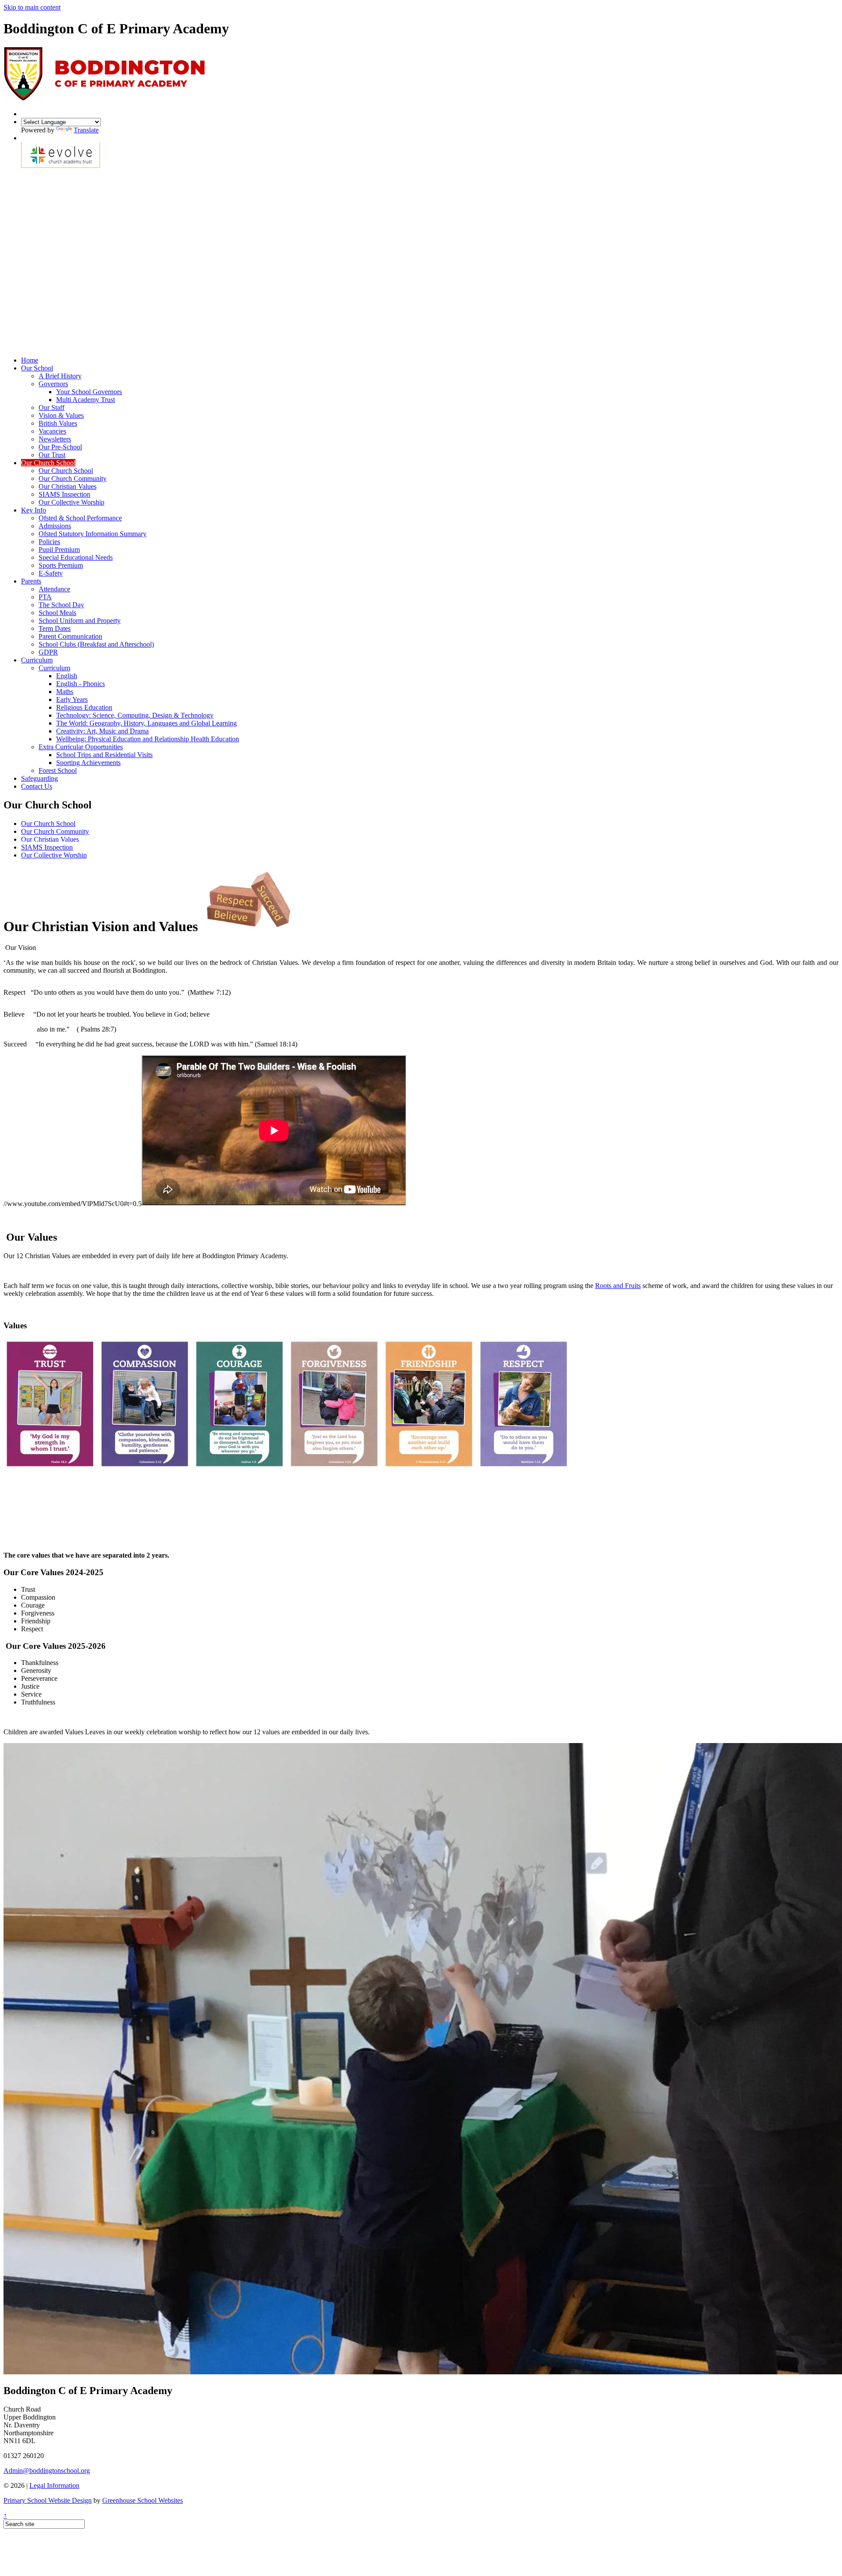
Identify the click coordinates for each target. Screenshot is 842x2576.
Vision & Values (61, 415)
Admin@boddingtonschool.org (47, 2471)
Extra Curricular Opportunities (81, 747)
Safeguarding (39, 778)
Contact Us (37, 786)
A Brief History (60, 376)
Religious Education (84, 707)
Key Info (34, 510)
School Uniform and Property (80, 621)
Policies (49, 542)
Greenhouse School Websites (143, 2500)
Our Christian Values (68, 486)
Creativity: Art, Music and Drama (102, 731)
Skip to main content (32, 7)
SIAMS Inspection (64, 494)
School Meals (57, 613)
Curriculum (37, 660)
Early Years (72, 699)
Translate (86, 130)
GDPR (48, 652)
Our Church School (48, 463)
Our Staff (52, 407)
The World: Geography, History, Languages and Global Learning (146, 723)
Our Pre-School (60, 447)
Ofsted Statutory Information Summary (93, 534)
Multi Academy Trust (86, 400)
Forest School (58, 770)
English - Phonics (80, 684)
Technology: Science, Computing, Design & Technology (135, 715)
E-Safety (51, 573)
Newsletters (55, 439)
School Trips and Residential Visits (104, 755)
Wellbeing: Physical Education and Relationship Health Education (148, 739)
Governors (53, 384)
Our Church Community (73, 479)
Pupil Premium (59, 550)
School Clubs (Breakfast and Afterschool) (96, 644)
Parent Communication (70, 636)
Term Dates (55, 628)
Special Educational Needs (76, 557)
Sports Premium (61, 565)
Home (30, 360)
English (67, 676)
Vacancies (52, 431)
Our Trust (52, 455)
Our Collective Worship (71, 502)
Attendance (54, 589)
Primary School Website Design (48, 2500)
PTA (45, 597)
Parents (31, 581)
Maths (65, 692)
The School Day (61, 605)
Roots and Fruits (618, 1286)
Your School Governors (89, 392)
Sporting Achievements (88, 763)
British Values (58, 423)
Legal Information (54, 2485)
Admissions (55, 526)
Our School (37, 368)
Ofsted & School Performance (80, 518)
